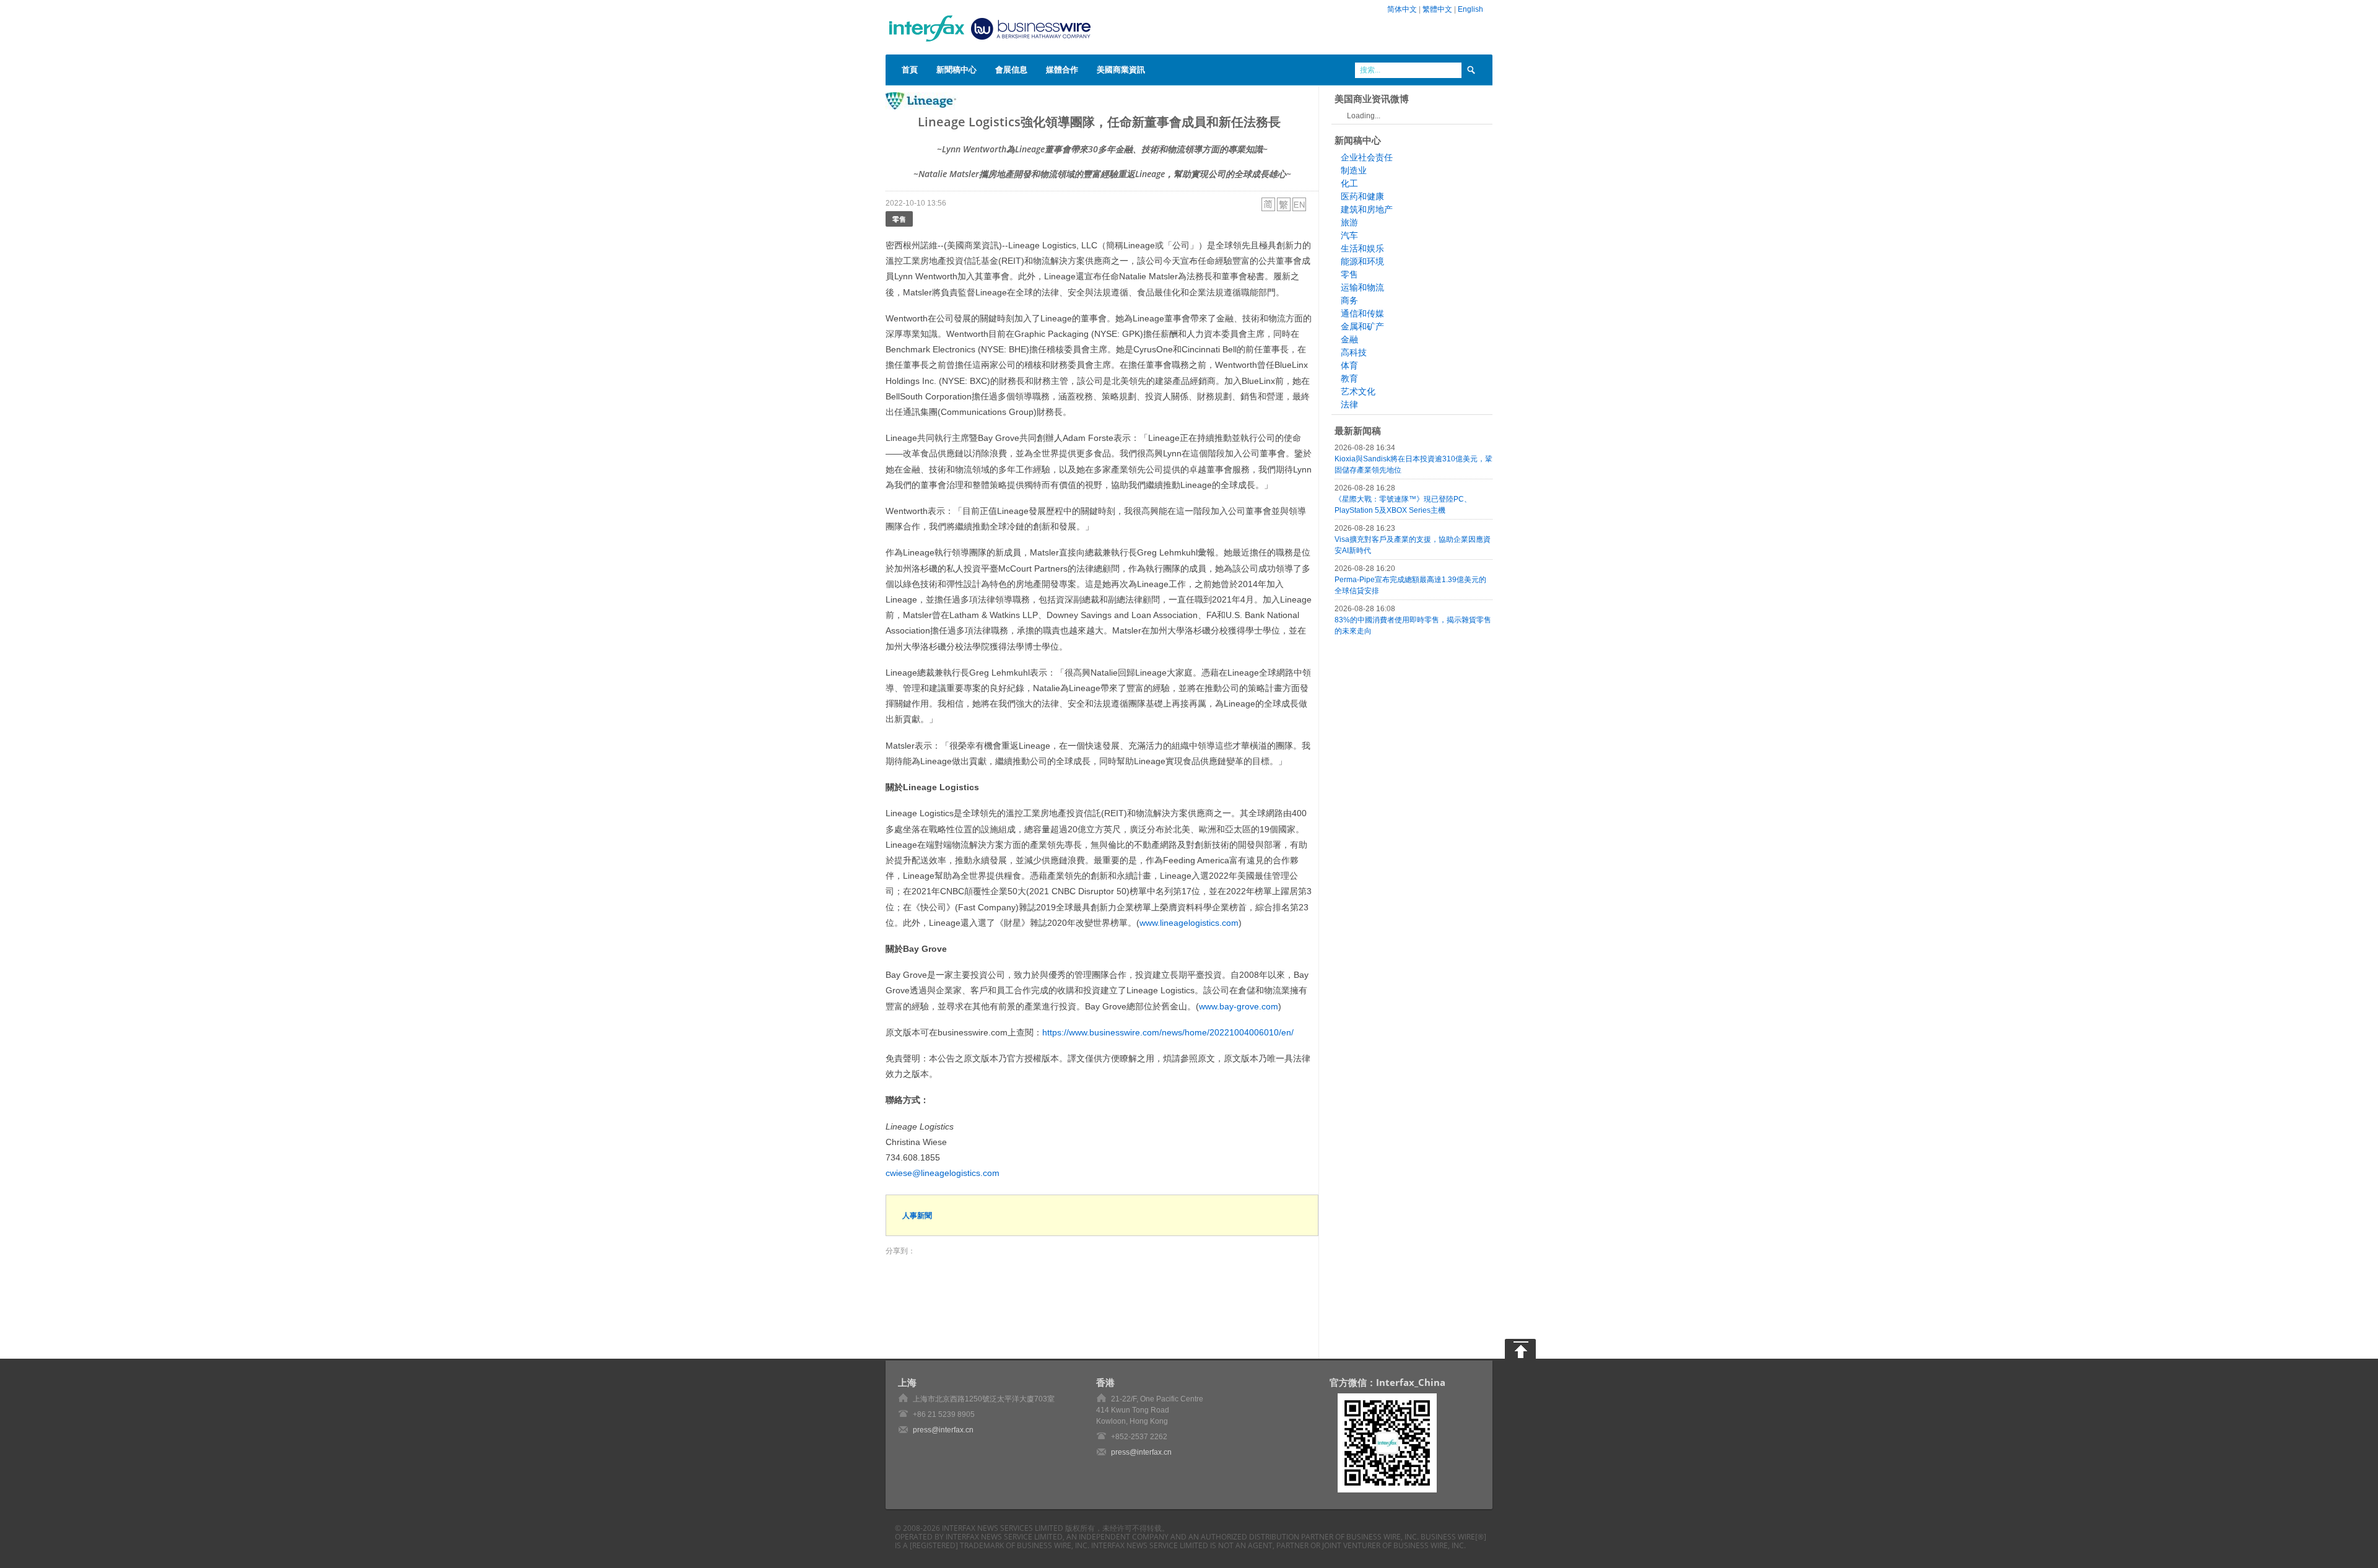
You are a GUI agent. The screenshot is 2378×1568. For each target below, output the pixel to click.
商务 (1349, 300)
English (1470, 9)
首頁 (910, 69)
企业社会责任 (1367, 157)
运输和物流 (1362, 287)
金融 (1349, 339)
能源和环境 (1362, 261)
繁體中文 (1437, 9)
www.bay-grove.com (1239, 1006)
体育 (1349, 365)
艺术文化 (1358, 391)
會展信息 (1011, 69)
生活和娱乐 (1362, 248)
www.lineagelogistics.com (1189, 923)
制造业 (1354, 170)
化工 (1349, 183)
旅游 (1349, 222)
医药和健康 (1362, 196)
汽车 (1349, 235)
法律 (1349, 404)
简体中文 (1402, 9)
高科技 (1354, 352)
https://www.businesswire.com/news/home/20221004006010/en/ (1168, 1032)
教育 (1349, 378)
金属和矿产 (1362, 326)
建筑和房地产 (1367, 209)
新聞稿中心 (956, 69)
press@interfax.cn (943, 1430)
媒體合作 (1062, 69)
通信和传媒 (1362, 313)
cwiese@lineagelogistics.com (943, 1173)
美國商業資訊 (1121, 69)
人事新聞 (917, 1215)
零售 (899, 219)
